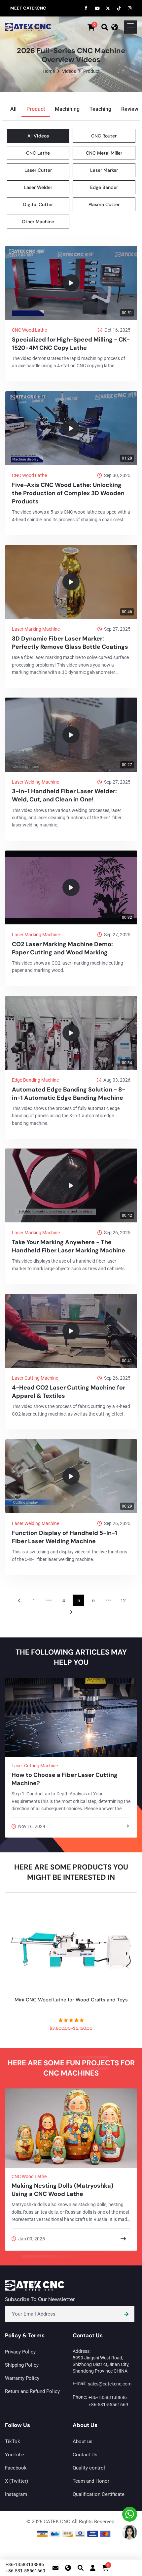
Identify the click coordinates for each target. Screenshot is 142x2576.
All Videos (38, 136)
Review (130, 109)
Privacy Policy (20, 2352)
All (13, 109)
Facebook (16, 2468)
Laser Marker (104, 170)
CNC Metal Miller (104, 153)
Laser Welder (38, 187)
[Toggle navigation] (130, 27)
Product (36, 109)
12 (123, 1601)
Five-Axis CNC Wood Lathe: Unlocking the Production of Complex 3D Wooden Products (68, 493)
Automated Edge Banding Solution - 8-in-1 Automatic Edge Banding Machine (69, 1094)
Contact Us (85, 2455)
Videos (69, 71)
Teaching (100, 109)
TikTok (13, 2441)
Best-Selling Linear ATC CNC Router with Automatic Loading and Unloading (71, 2003)
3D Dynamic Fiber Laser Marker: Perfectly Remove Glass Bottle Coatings (70, 643)
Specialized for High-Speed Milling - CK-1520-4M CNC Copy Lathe (71, 344)
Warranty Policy (22, 2378)
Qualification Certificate (99, 2494)
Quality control (89, 2468)
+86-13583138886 (108, 2397)
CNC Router (104, 136)
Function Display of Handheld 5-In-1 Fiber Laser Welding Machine (65, 1537)
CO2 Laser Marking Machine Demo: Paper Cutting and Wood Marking (62, 948)
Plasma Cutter (104, 204)
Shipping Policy (22, 2365)
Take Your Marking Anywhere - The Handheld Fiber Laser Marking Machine (69, 1246)
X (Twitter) (17, 2481)
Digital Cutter (38, 204)
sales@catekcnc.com (110, 2384)
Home (49, 71)
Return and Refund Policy (32, 2391)
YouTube (15, 2455)
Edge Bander (104, 187)
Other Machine (38, 222)
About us (83, 2441)
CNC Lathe (38, 153)
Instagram (16, 2494)
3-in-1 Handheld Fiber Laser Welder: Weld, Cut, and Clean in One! (64, 795)
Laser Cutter (38, 170)
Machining (67, 109)
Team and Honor (91, 2481)
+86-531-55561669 (108, 2405)
